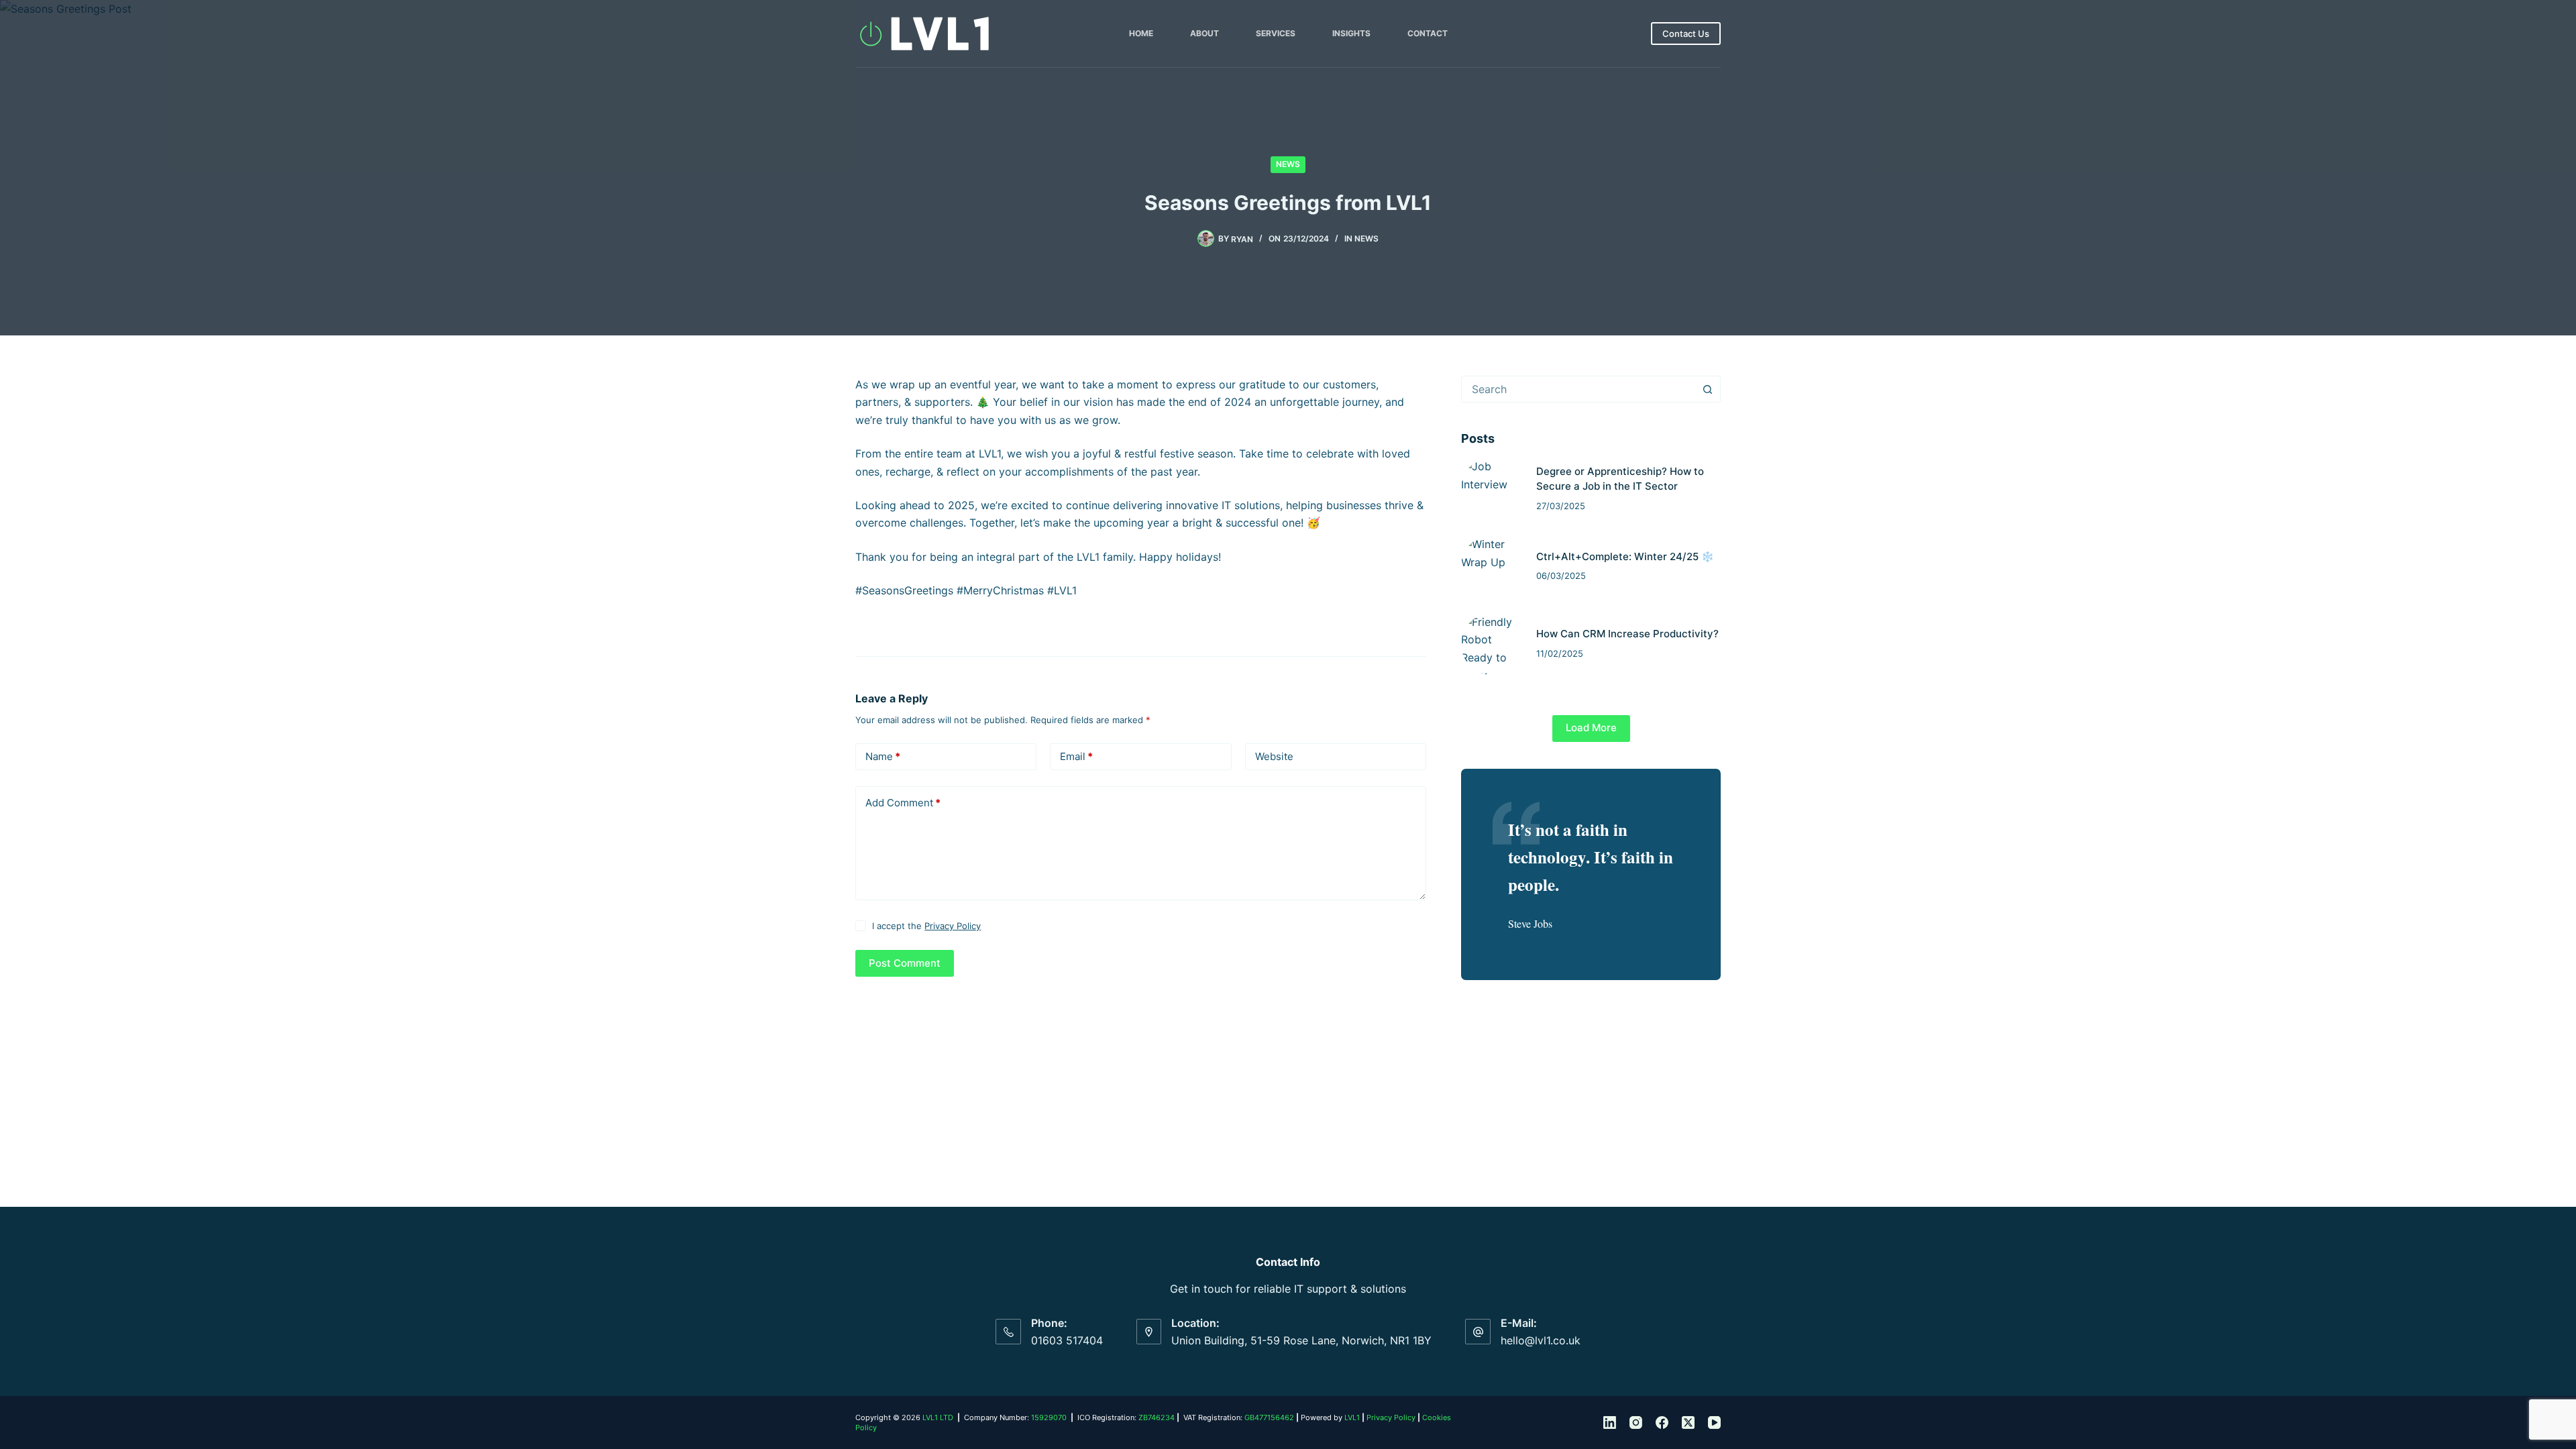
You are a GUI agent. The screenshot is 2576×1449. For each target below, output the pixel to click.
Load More (1591, 728)
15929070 (1049, 1417)
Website (1274, 756)
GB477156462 (1269, 1417)
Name (883, 756)
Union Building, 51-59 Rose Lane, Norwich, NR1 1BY (1301, 1340)
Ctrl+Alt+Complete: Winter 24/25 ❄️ (1625, 556)
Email (1076, 756)
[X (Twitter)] (1688, 1423)
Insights (1351, 33)
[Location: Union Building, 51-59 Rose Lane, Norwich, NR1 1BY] (1149, 1332)
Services (1276, 33)
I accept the (926, 926)
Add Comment (903, 803)
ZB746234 (1157, 1417)
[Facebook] (1662, 1423)
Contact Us (1686, 34)
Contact (1428, 33)
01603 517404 (1067, 1340)
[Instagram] (1636, 1423)
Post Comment (905, 963)
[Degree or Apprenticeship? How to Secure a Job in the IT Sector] (1492, 488)
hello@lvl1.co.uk (1541, 1340)
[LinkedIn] (1610, 1423)
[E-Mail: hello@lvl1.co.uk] (1478, 1332)
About (1204, 33)
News (1288, 164)
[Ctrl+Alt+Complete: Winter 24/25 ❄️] (1492, 566)
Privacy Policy (953, 926)
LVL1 (1352, 1417)
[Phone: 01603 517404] (1008, 1332)
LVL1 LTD (938, 1417)
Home (1141, 33)
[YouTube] (1714, 1423)
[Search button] (1707, 389)
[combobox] (1578, 389)
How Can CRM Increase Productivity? (1627, 634)
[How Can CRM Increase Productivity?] (1492, 644)
